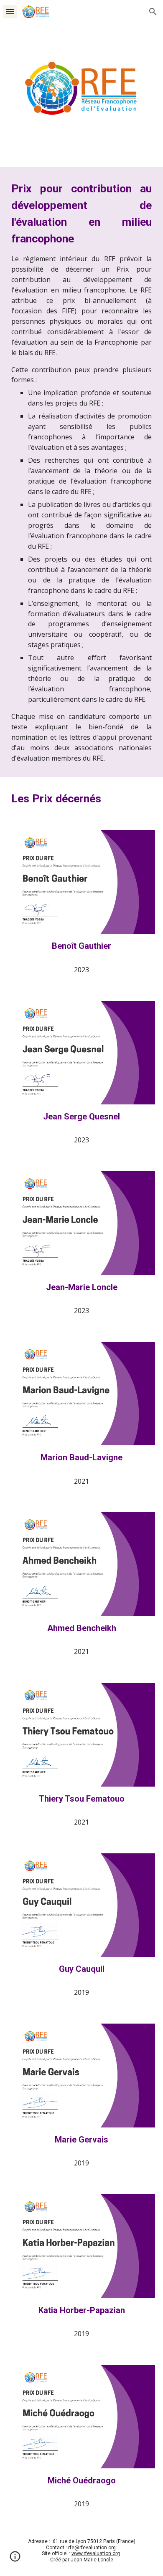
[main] (81, 472)
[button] (10, 11)
